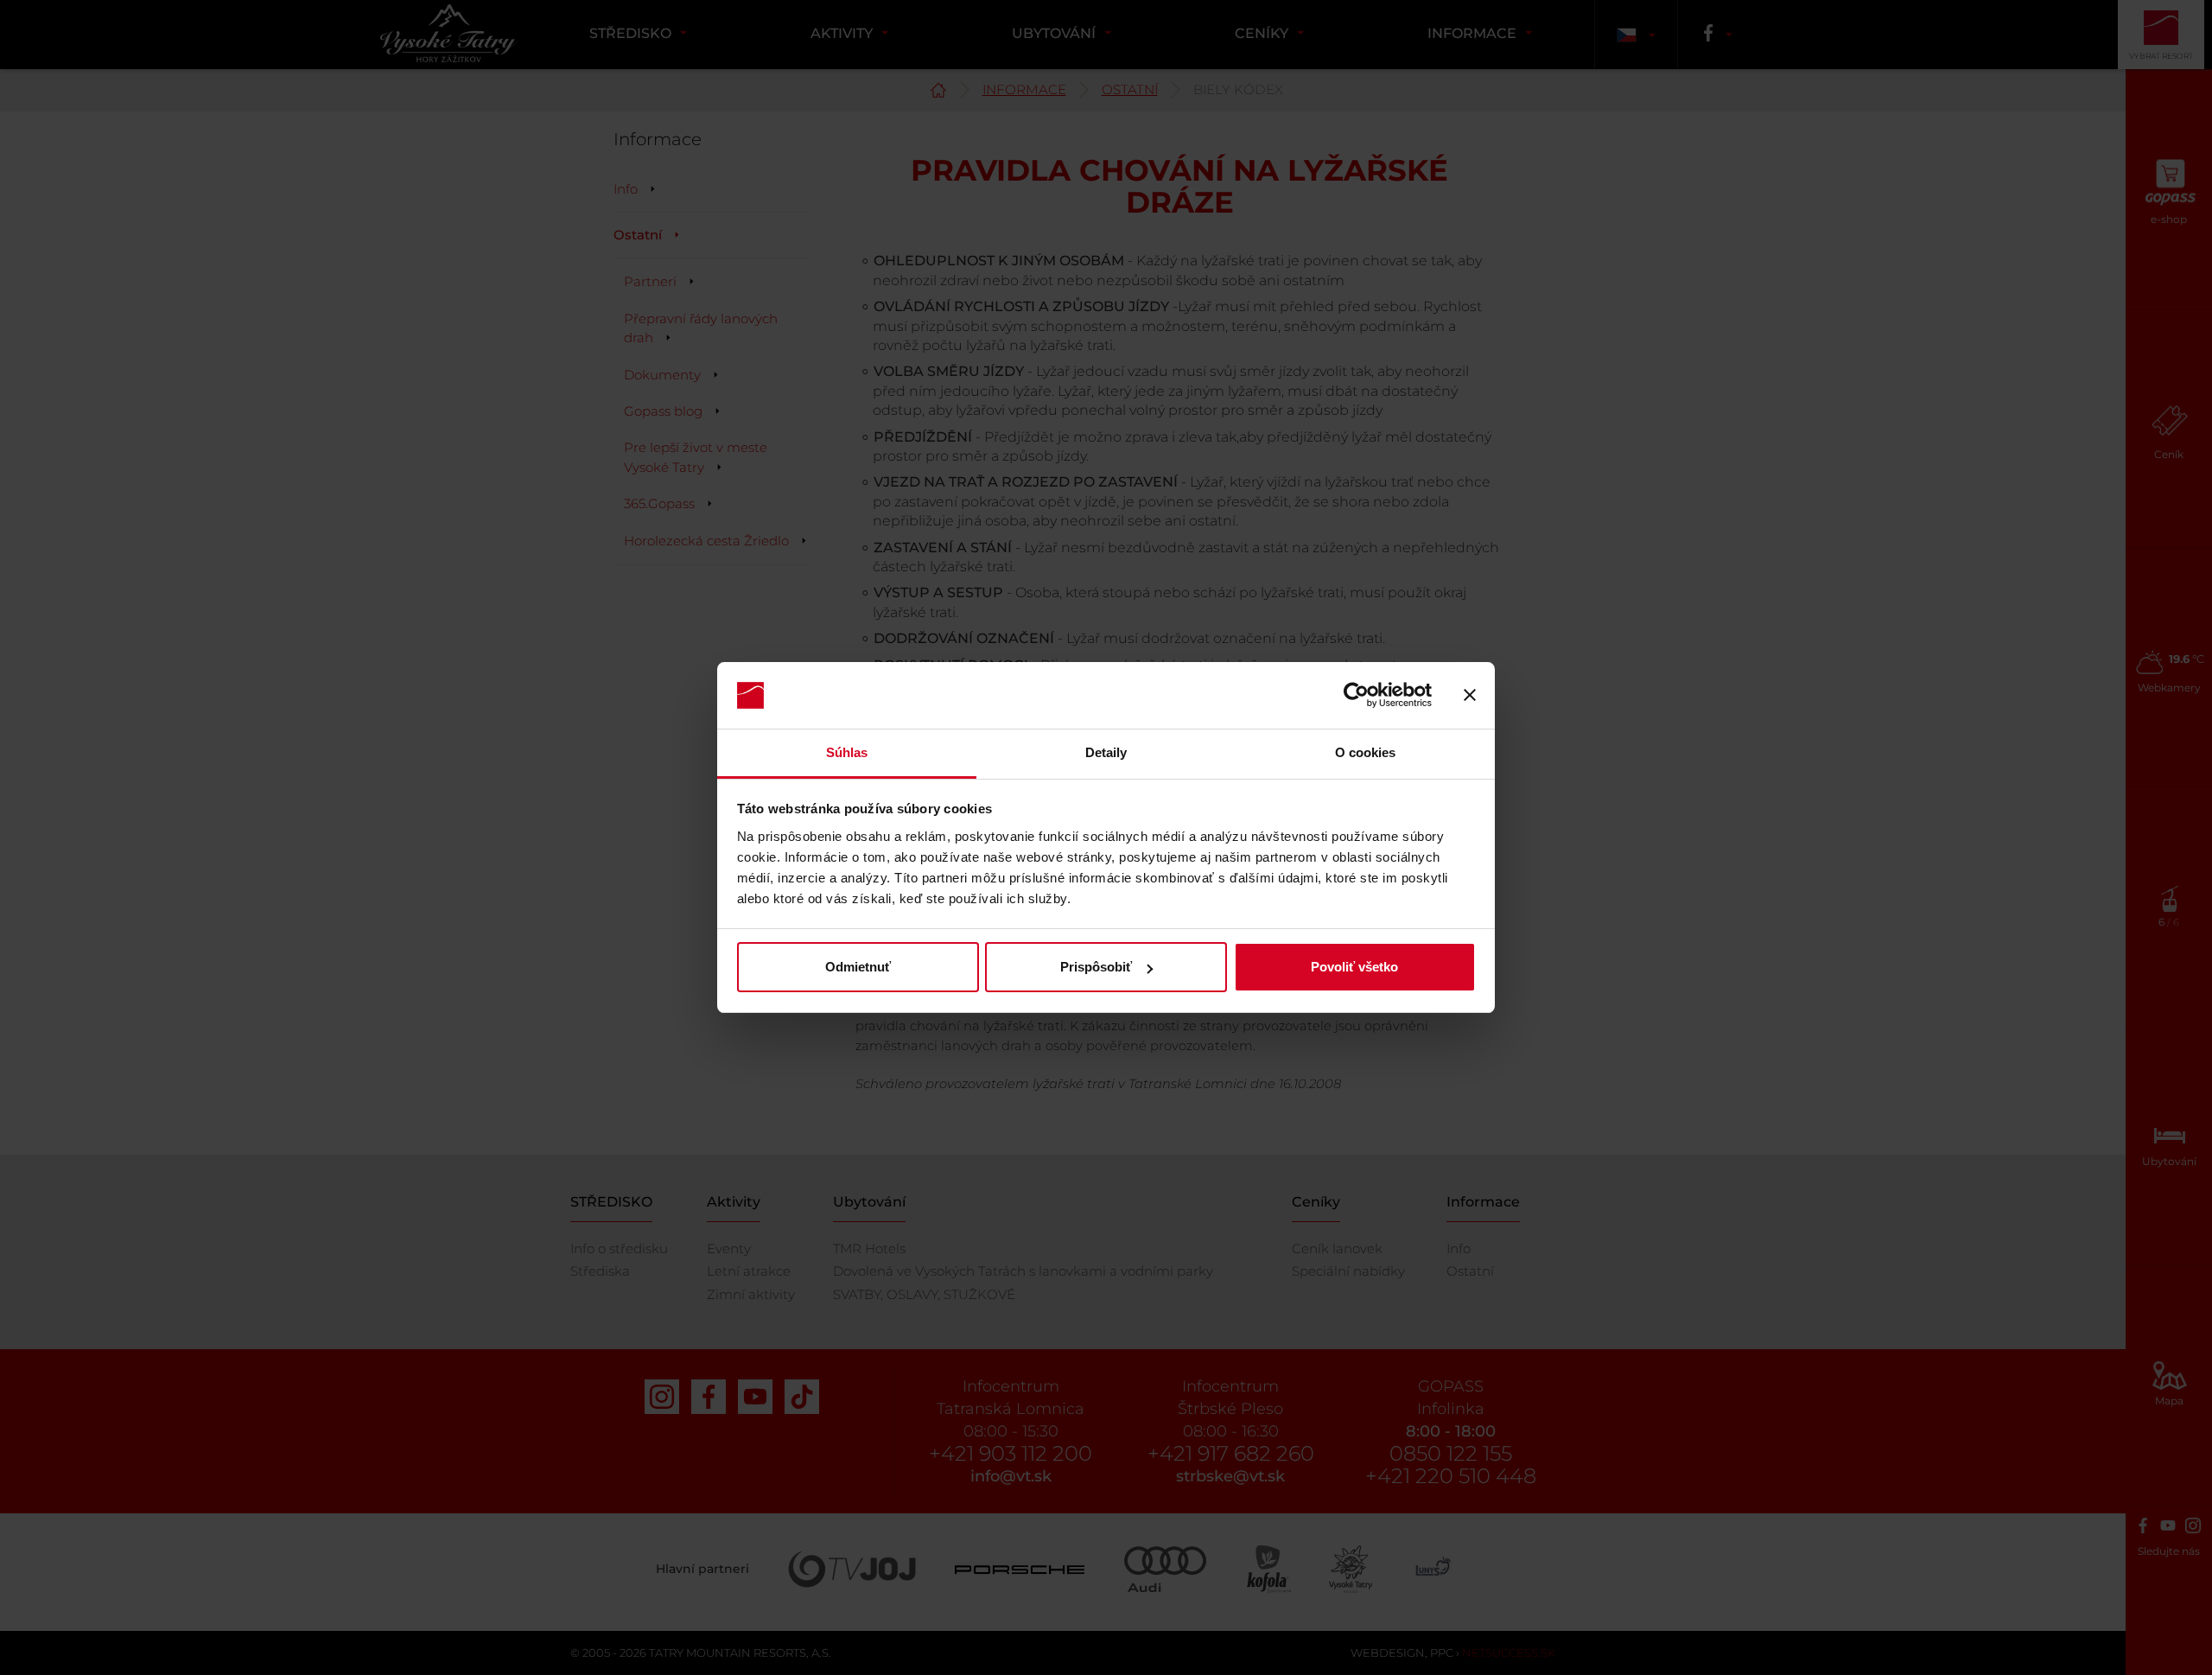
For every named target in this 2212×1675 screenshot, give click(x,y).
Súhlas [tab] (847, 752)
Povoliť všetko (1354, 967)
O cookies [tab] (1366, 752)
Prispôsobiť (1096, 967)
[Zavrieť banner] (1470, 696)
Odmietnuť (858, 967)
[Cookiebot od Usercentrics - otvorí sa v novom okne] (1356, 696)
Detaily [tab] (1106, 752)
